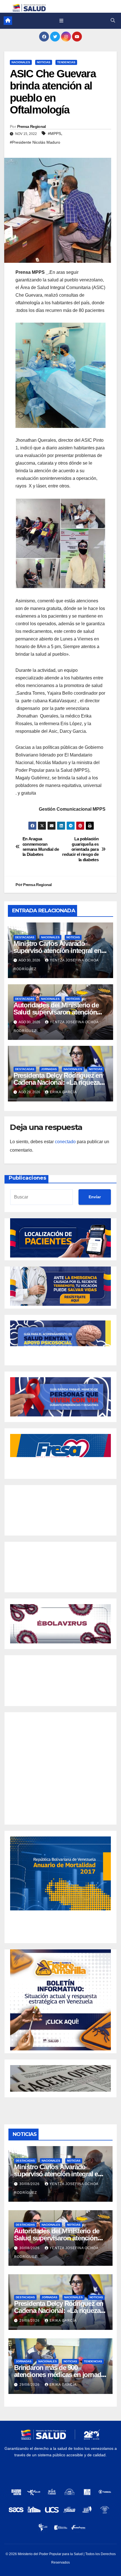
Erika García (63, 1092)
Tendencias (66, 62)
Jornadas (49, 1069)
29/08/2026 (30, 2321)
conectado (65, 1142)
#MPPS (54, 134)
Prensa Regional (32, 126)
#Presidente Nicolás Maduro (35, 142)
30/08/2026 (30, 2184)
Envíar (95, 1197)
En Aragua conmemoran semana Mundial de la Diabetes (41, 847)
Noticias (44, 62)
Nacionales (21, 62)
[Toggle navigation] (61, 21)
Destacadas (25, 937)
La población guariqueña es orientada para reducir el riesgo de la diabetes (80, 849)
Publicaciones (27, 1178)
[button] (113, 20)
